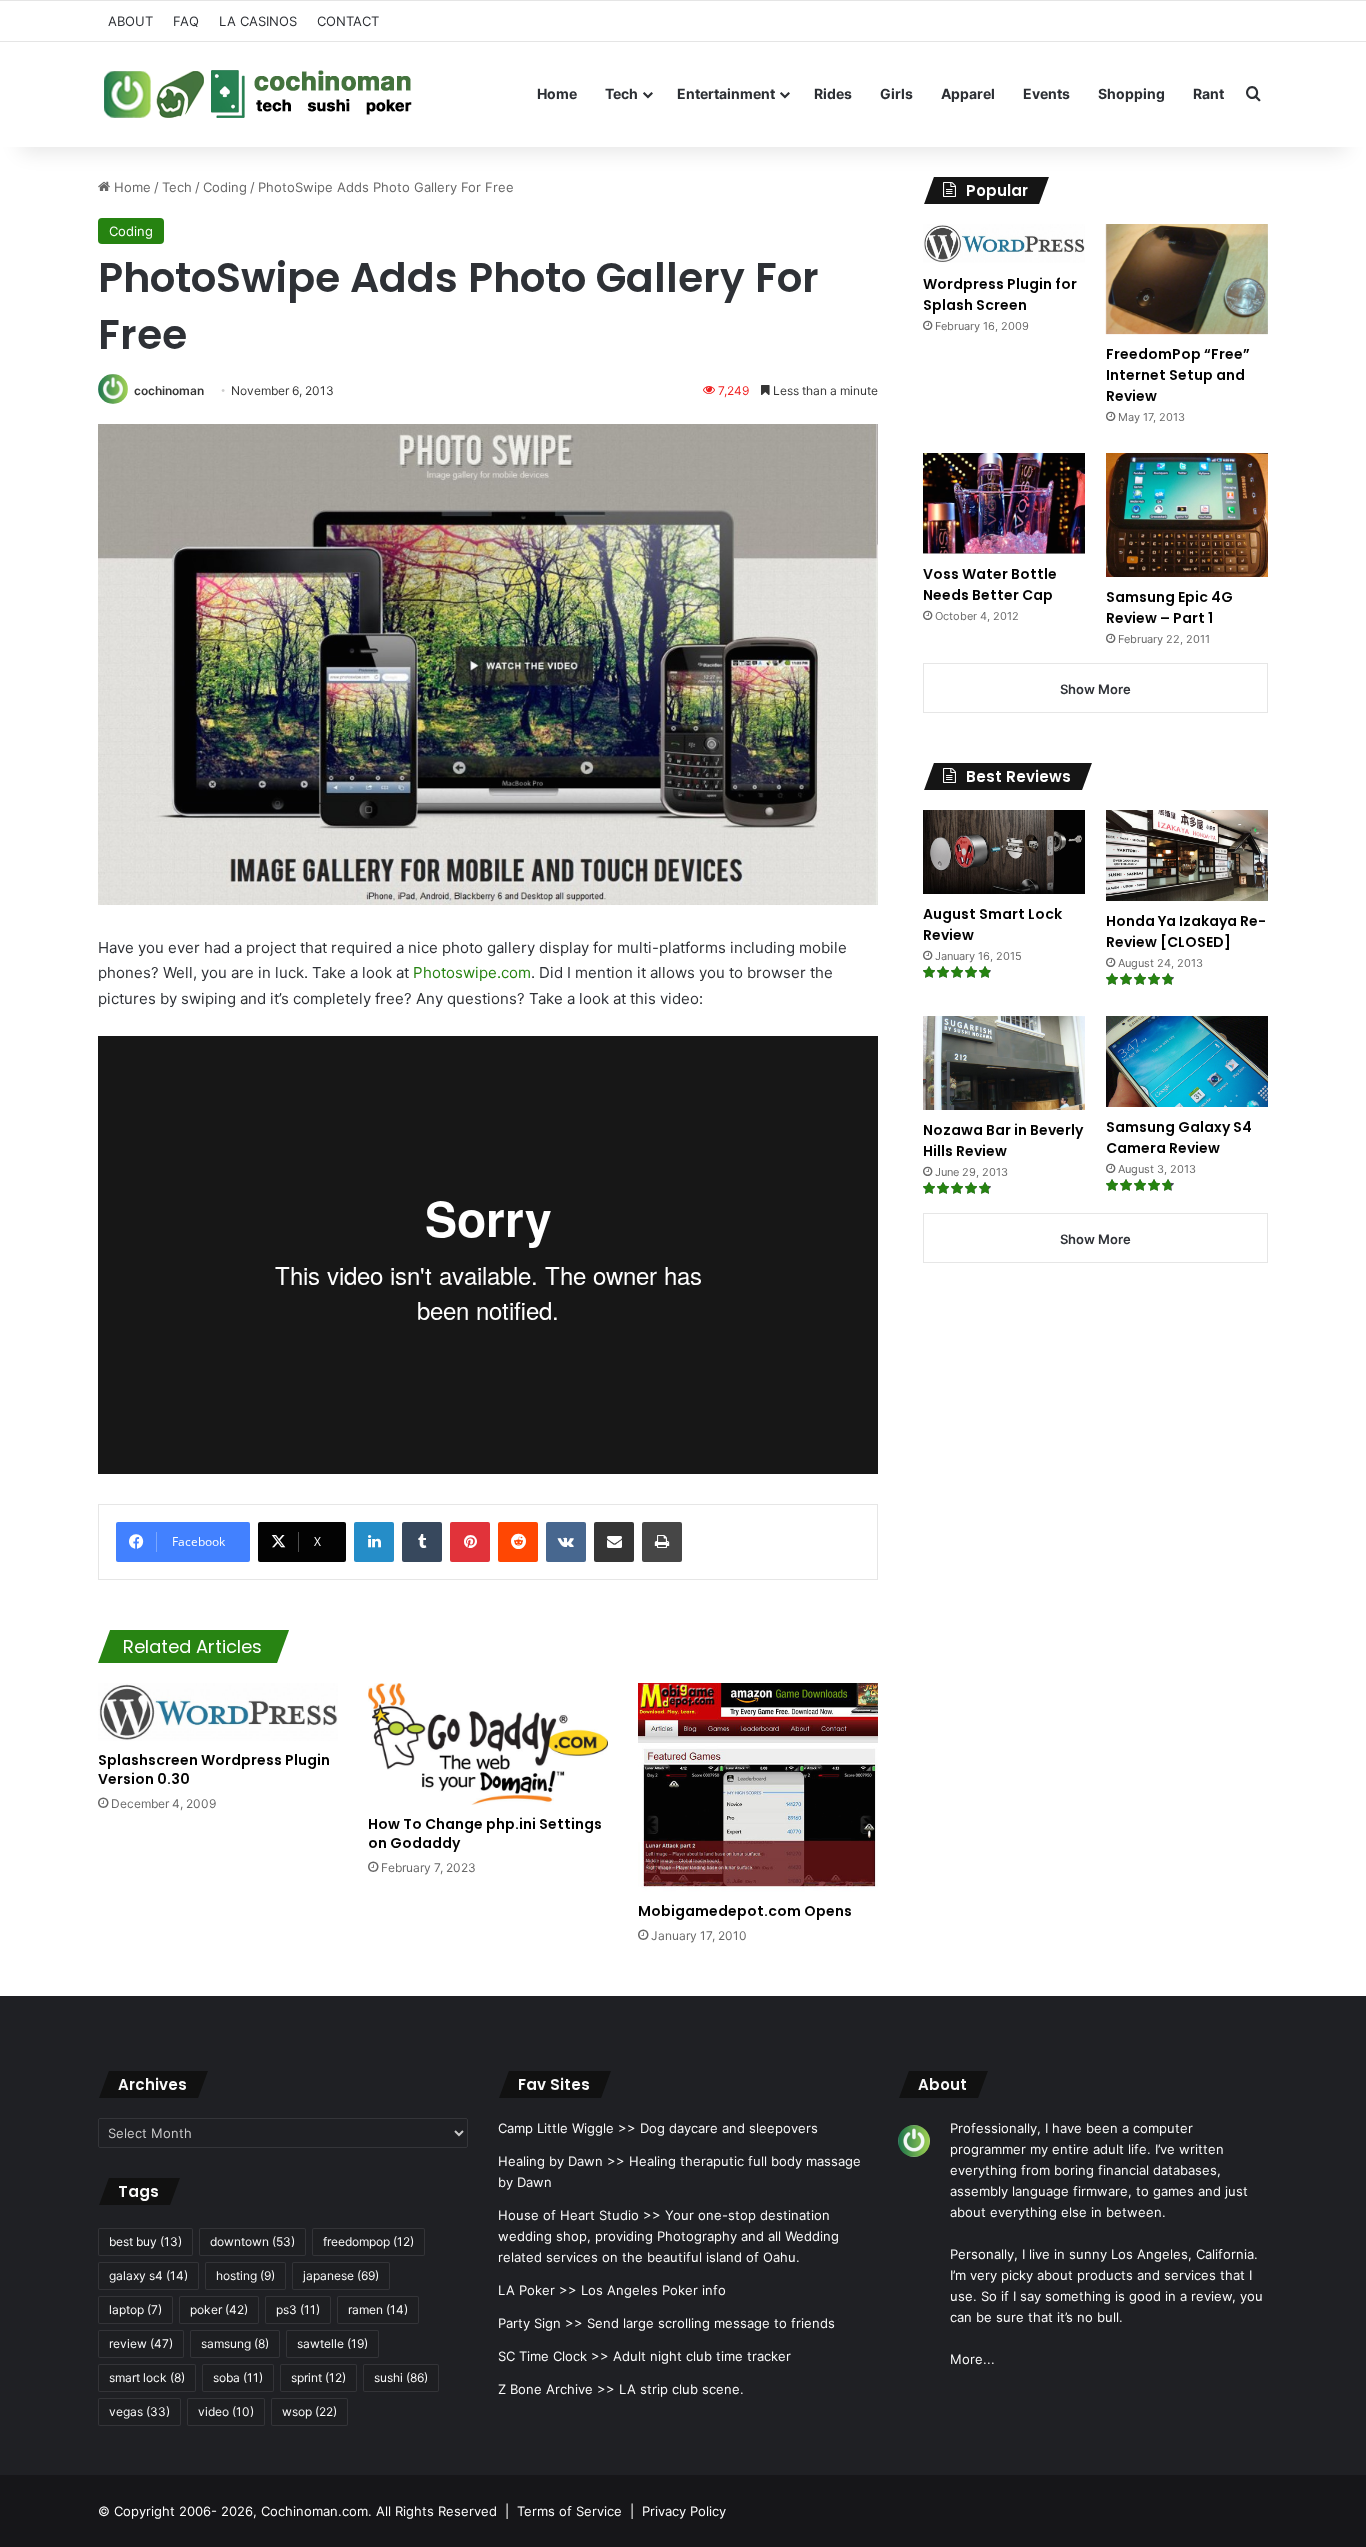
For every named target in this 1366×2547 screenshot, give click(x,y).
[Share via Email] (614, 1542)
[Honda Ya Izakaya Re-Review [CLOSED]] (1187, 855)
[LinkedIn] (374, 1542)
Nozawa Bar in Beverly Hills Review (1003, 1140)
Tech (621, 93)
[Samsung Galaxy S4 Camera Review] (1187, 1061)
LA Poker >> (537, 2290)
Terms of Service (569, 2511)
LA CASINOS (258, 21)
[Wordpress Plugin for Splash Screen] (1004, 244)
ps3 (298, 2309)
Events (1046, 93)
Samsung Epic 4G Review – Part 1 (1169, 607)
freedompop (368, 2241)
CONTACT (348, 21)
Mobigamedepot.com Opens (745, 1911)
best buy (145, 2241)
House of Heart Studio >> (579, 2215)
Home (557, 93)
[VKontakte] (566, 1542)
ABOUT (130, 21)
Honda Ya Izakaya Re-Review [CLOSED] (1186, 931)
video (226, 2411)
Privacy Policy (684, 2511)
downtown (252, 2241)
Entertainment (726, 93)
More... (972, 2359)
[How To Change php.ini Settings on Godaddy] (488, 1744)
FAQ (186, 21)
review (141, 2343)
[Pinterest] (470, 1542)
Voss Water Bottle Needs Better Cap (990, 584)
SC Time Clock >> (553, 2356)
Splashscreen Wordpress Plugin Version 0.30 (214, 1769)
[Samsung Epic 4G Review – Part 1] (1187, 514)
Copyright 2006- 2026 (183, 2511)
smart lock (147, 2377)
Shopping (1131, 93)
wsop (309, 2411)
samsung (235, 2343)
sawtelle (332, 2343)
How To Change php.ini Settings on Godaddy (485, 1833)
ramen (378, 2309)
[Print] (662, 1542)
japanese (341, 2275)
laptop (135, 2309)
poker (219, 2309)
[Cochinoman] (258, 94)
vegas (139, 2411)
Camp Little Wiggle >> (567, 2128)
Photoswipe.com (472, 972)
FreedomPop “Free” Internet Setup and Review (1178, 375)
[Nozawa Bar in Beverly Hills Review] (1004, 1063)
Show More (1095, 689)
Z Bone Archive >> (556, 2389)
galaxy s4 (148, 2275)
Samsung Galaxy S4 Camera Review (1179, 1137)
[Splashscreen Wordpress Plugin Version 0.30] (218, 1712)
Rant (1208, 93)
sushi (401, 2377)
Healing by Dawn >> (561, 2161)
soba (238, 2377)
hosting (245, 2275)
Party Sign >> (540, 2323)
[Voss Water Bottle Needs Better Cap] (1004, 503)
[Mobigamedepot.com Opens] (758, 1787)
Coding (225, 187)
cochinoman (169, 390)
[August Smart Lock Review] (1004, 852)
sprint (318, 2377)
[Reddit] (518, 1542)
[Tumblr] (422, 1542)
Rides (833, 93)
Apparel (968, 93)
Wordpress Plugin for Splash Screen (1000, 294)
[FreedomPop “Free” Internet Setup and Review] (1187, 279)
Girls (896, 93)
